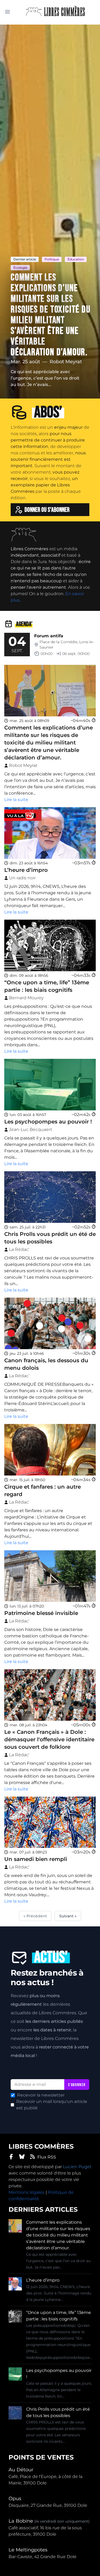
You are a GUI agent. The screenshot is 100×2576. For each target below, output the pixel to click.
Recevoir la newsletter (41, 2095)
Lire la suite (16, 800)
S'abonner (77, 2085)
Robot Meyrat (66, 362)
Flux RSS (47, 2157)
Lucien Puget (77, 2167)
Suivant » (68, 1916)
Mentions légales (27, 2192)
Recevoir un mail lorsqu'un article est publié (52, 2105)
